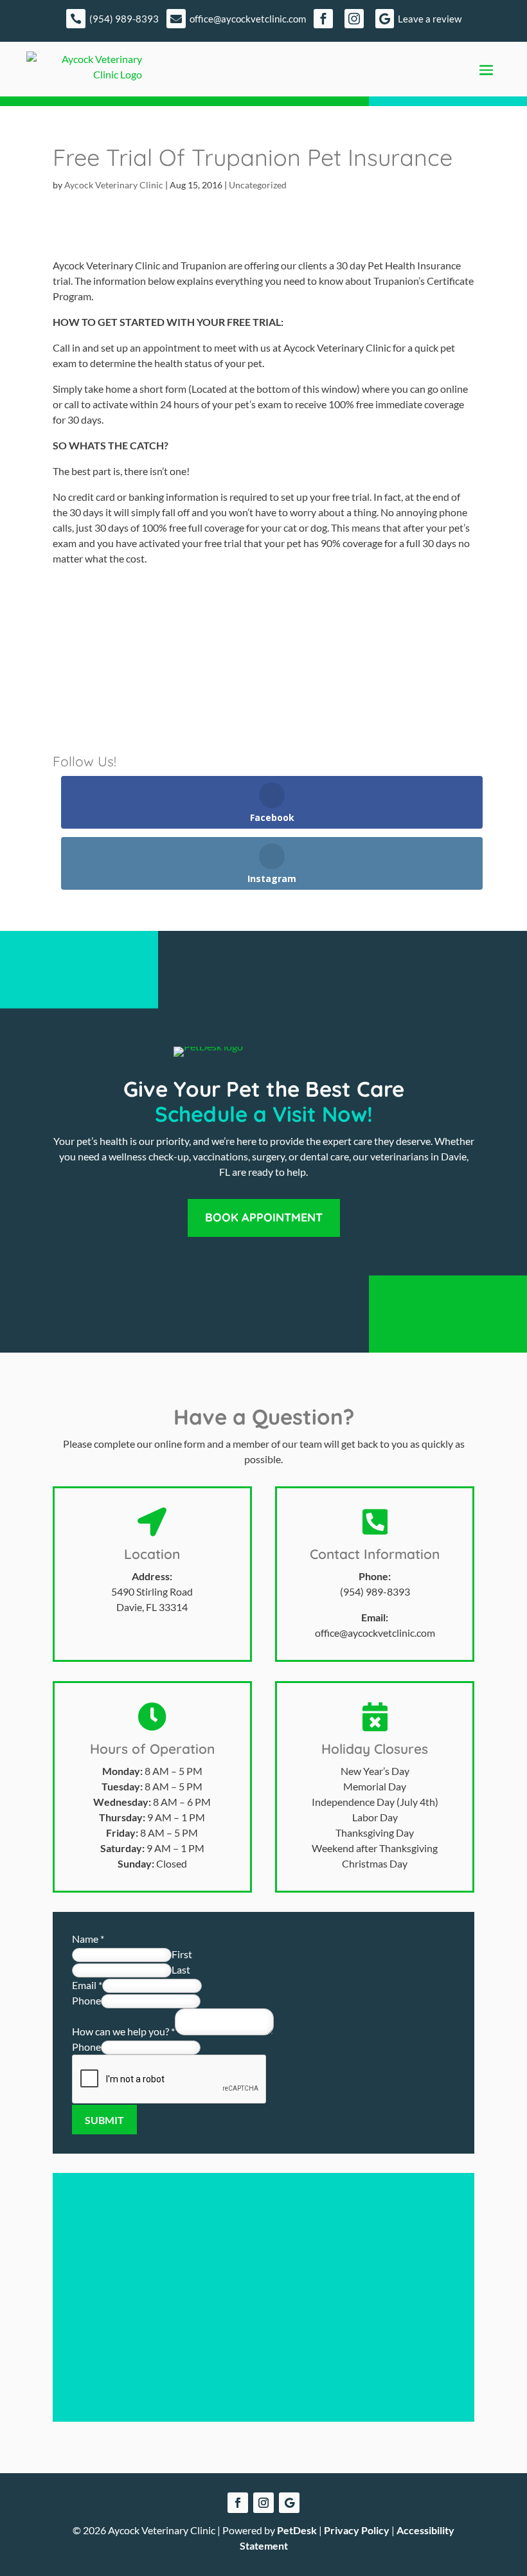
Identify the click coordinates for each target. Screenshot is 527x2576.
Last (181, 1969)
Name (88, 1939)
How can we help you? (123, 2031)
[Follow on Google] (289, 2503)
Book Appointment (264, 1217)
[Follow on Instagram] (263, 2503)
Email (87, 1985)
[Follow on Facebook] (238, 2503)
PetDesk (297, 2530)
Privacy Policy (357, 2530)
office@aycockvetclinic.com (375, 1633)
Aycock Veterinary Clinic (114, 185)
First (182, 1954)
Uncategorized (258, 185)
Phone (86, 2000)
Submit (104, 2120)
